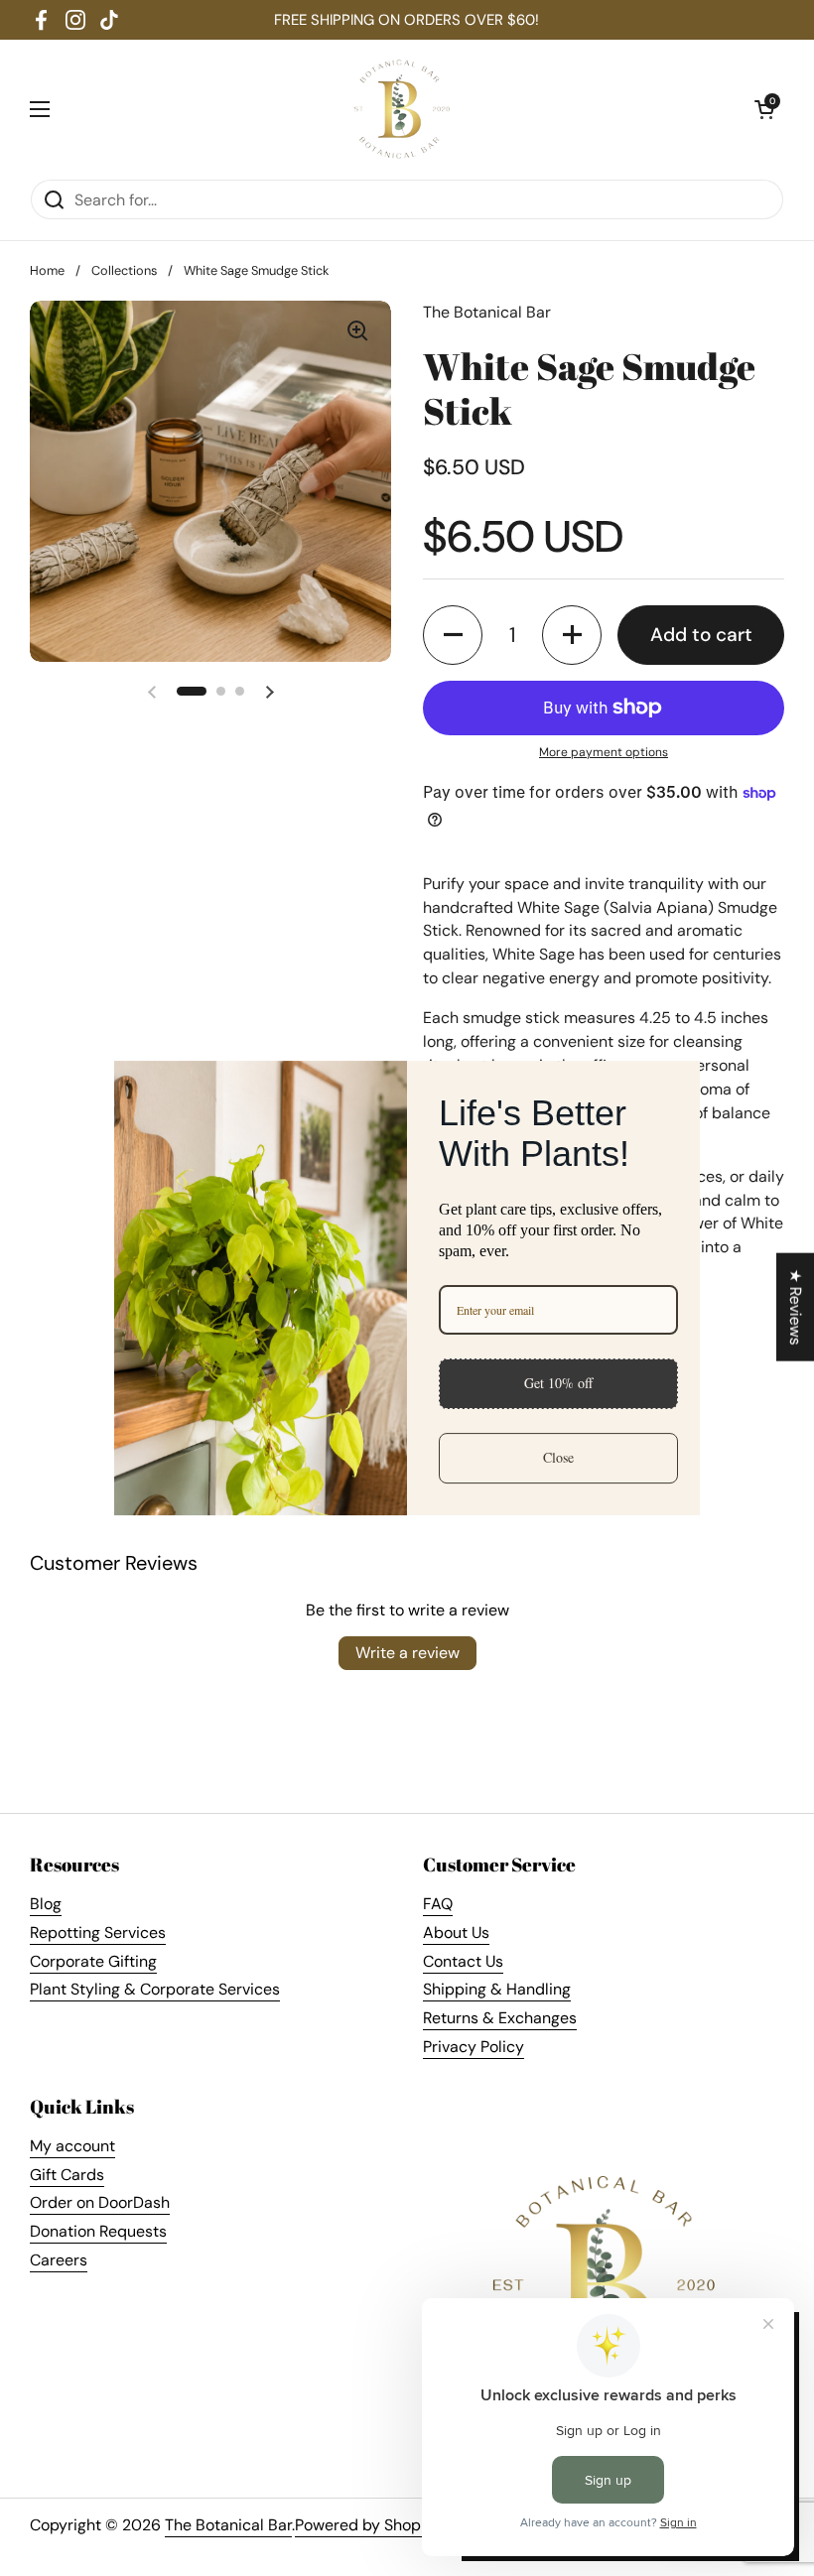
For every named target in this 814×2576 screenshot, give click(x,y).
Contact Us (463, 1961)
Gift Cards (67, 2175)
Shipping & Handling (497, 1989)
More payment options (604, 752)
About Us (456, 1932)
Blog (46, 1904)
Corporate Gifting (93, 1961)
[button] (764, 109)
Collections (124, 270)
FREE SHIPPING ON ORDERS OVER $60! (407, 20)
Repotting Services (98, 1932)
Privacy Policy (474, 2047)
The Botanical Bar (228, 2525)
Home (47, 270)
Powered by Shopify (367, 2525)
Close (558, 1457)
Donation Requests (98, 2231)
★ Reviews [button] (796, 1307)
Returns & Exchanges (500, 2018)
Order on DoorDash (100, 2202)
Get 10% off (558, 1383)
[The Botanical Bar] (403, 109)
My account (72, 2146)
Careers (59, 2260)
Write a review (407, 1653)
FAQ (438, 1904)
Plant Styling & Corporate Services (155, 1989)
